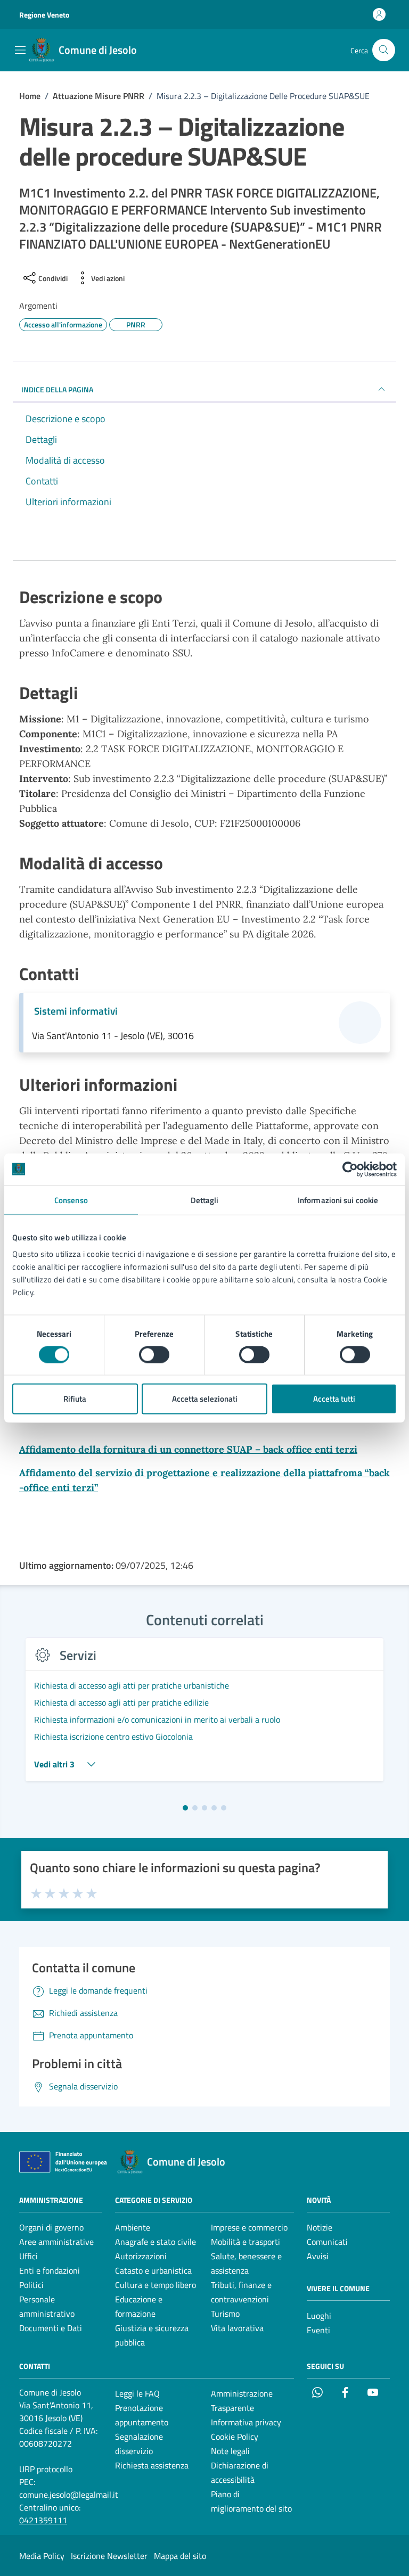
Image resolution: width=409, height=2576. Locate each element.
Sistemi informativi (76, 1011)
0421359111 (43, 2520)
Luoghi (319, 2316)
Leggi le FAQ (137, 2393)
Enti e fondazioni (50, 2270)
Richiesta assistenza (152, 2465)
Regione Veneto (44, 15)
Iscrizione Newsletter (109, 2556)
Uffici (28, 2256)
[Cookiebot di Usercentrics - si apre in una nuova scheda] (350, 1169)
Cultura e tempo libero (156, 2285)
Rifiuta (75, 1399)
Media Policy (42, 2556)
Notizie (320, 2227)
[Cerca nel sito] (384, 50)
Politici (31, 2285)
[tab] (185, 1808)
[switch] (154, 1354)
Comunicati (327, 2242)
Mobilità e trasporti (246, 2242)
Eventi (318, 2330)
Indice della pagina (57, 389)
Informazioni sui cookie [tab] (338, 1200)
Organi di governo (51, 2227)
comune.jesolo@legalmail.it (69, 2495)
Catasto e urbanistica (153, 2270)
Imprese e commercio (249, 2227)
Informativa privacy (246, 2422)
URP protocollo (46, 2469)
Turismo (225, 2314)
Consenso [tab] (71, 1200)
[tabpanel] (204, 1716)
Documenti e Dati (51, 2328)
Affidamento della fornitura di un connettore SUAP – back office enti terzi (188, 1449)
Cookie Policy (235, 2437)
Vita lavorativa (237, 2328)
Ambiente (133, 2227)
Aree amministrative (56, 2242)
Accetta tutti (334, 1399)
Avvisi (318, 2256)
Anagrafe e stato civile (156, 2242)
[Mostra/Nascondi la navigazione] (20, 50)
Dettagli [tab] (205, 1200)
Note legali (230, 2451)
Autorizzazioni (141, 2256)
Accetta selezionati (205, 1399)
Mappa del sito (180, 2556)
